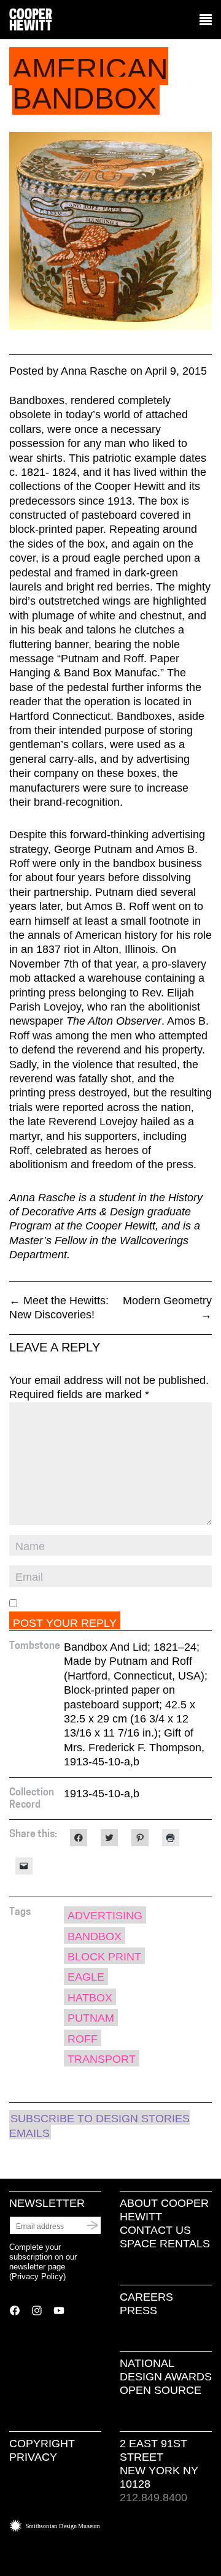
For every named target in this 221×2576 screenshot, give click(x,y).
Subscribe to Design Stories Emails (99, 2126)
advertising (105, 1916)
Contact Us (155, 2230)
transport (102, 2059)
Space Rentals (165, 2244)
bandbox (95, 1936)
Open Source (161, 2390)
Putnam (91, 2018)
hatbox (90, 1998)
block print (104, 1957)
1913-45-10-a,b (102, 1794)
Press (138, 2310)
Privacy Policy (37, 2276)
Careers (146, 2297)
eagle (86, 1977)
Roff (83, 2039)
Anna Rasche (94, 371)
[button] (206, 20)
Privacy (33, 2457)
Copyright (42, 2444)
